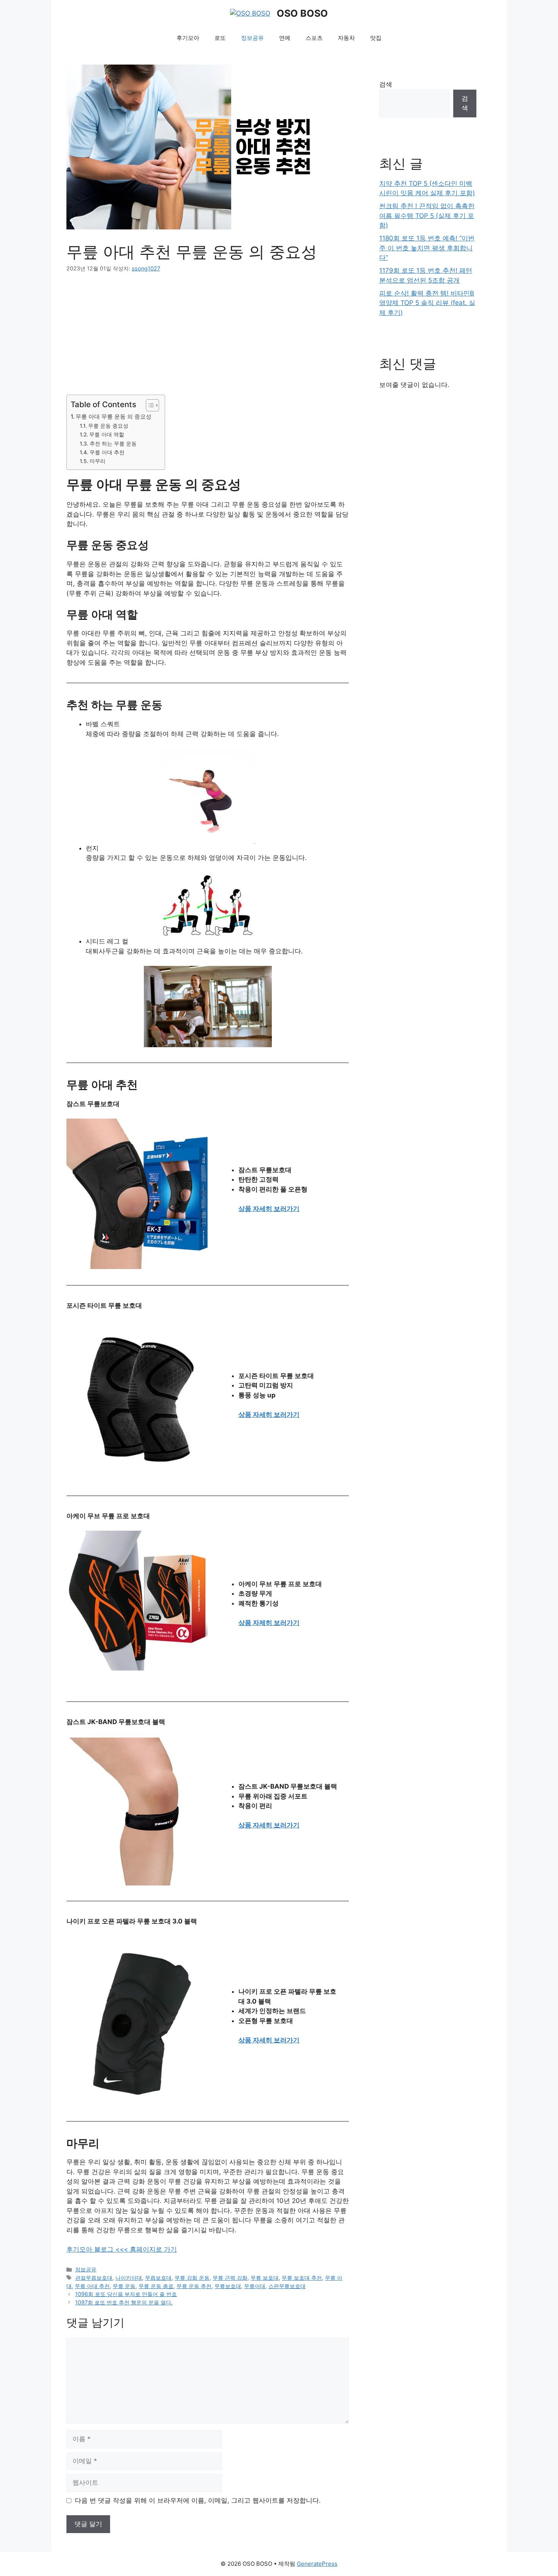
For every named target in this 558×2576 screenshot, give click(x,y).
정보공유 (252, 38)
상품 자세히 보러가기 (269, 1209)
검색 (386, 84)
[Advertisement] (208, 338)
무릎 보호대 (265, 2278)
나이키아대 (129, 2278)
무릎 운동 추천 (194, 2286)
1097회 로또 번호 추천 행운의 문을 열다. (124, 2302)
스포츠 (314, 38)
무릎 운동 (124, 2286)
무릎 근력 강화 (230, 2278)
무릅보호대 (158, 2278)
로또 (220, 38)
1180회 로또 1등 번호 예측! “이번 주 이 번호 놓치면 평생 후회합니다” (427, 248)
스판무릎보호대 (287, 2286)
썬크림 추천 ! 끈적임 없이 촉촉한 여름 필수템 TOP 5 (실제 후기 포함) (427, 216)
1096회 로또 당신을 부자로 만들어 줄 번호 (126, 2294)
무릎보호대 (228, 2286)
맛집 (376, 38)
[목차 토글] (149, 405)
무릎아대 (255, 2286)
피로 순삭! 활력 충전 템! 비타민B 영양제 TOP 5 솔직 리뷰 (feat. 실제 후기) (427, 303)
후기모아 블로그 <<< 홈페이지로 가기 (122, 2249)
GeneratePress (317, 2564)
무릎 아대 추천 (107, 452)
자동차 (346, 38)
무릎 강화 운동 (192, 2278)
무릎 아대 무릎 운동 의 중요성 (113, 416)
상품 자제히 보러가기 (269, 1623)
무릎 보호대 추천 (302, 2278)
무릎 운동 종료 (156, 2286)
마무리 (98, 461)
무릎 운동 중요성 (108, 426)
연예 (285, 38)
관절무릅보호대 (94, 2278)
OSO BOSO (302, 13)
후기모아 (188, 38)
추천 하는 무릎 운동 (113, 444)
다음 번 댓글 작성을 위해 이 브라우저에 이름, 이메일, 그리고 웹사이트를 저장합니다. (198, 2500)
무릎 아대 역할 (107, 435)
